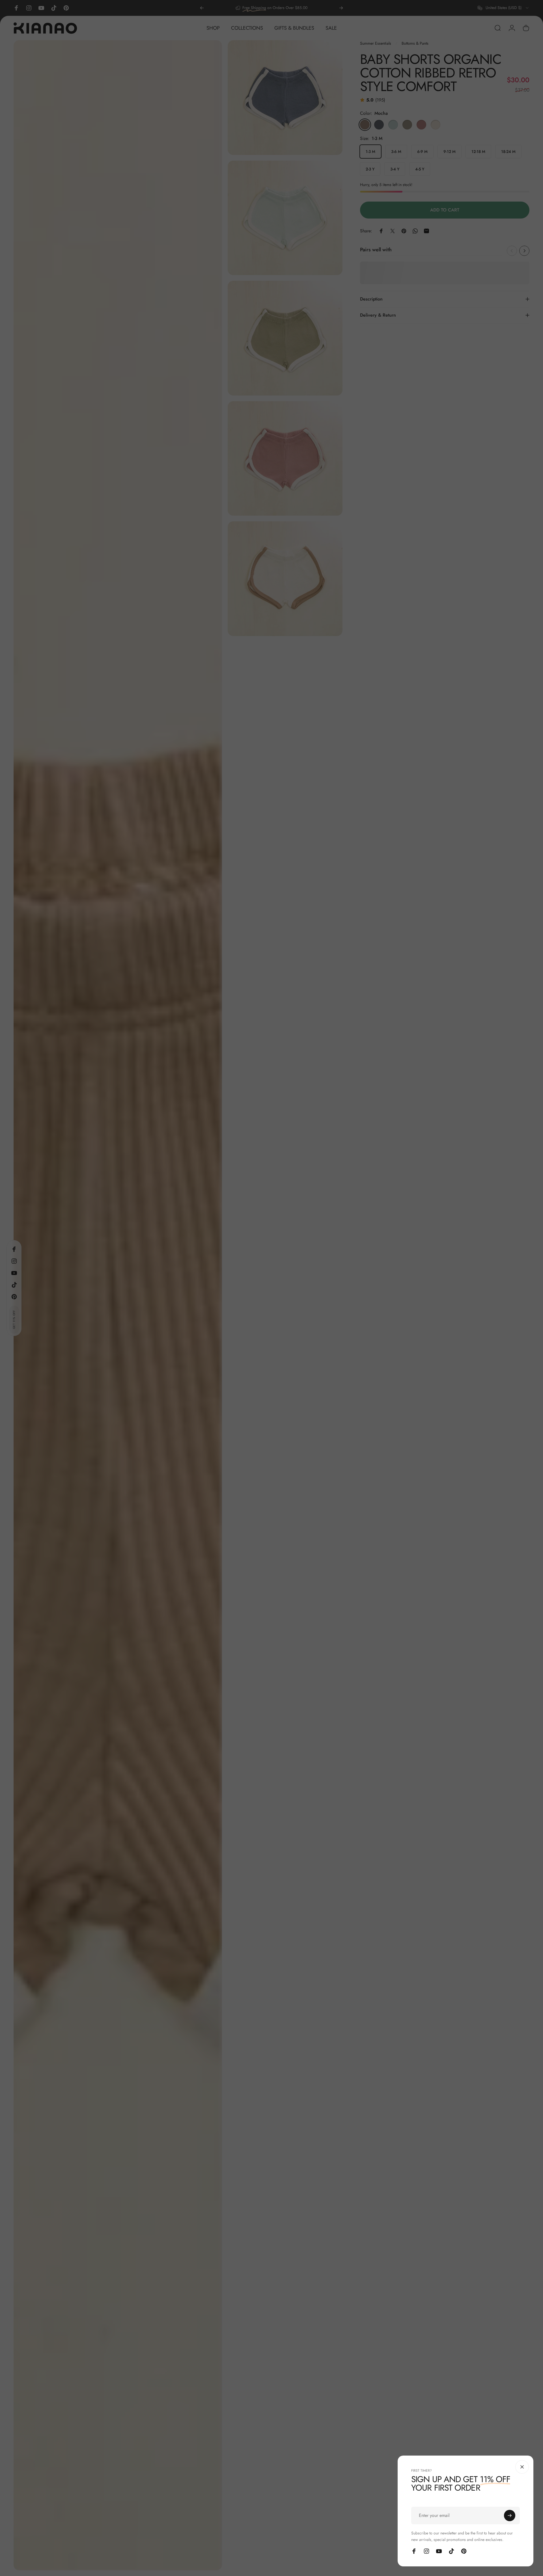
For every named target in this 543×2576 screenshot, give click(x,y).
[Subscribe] (510, 2516)
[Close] (522, 2467)
